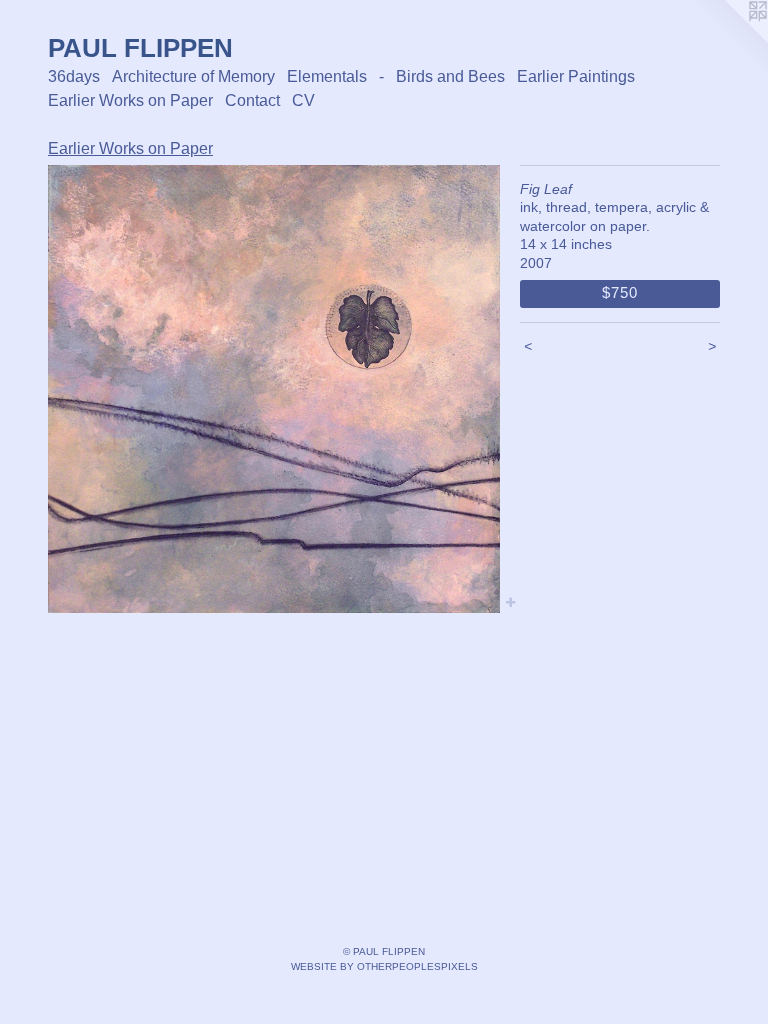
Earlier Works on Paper (130, 100)
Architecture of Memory (193, 76)
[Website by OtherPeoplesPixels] (728, 40)
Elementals (327, 76)
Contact (252, 100)
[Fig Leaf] (274, 389)
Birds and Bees (450, 76)
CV (303, 100)
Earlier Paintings (576, 76)
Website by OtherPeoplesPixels (384, 966)
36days (74, 76)
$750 (619, 292)
